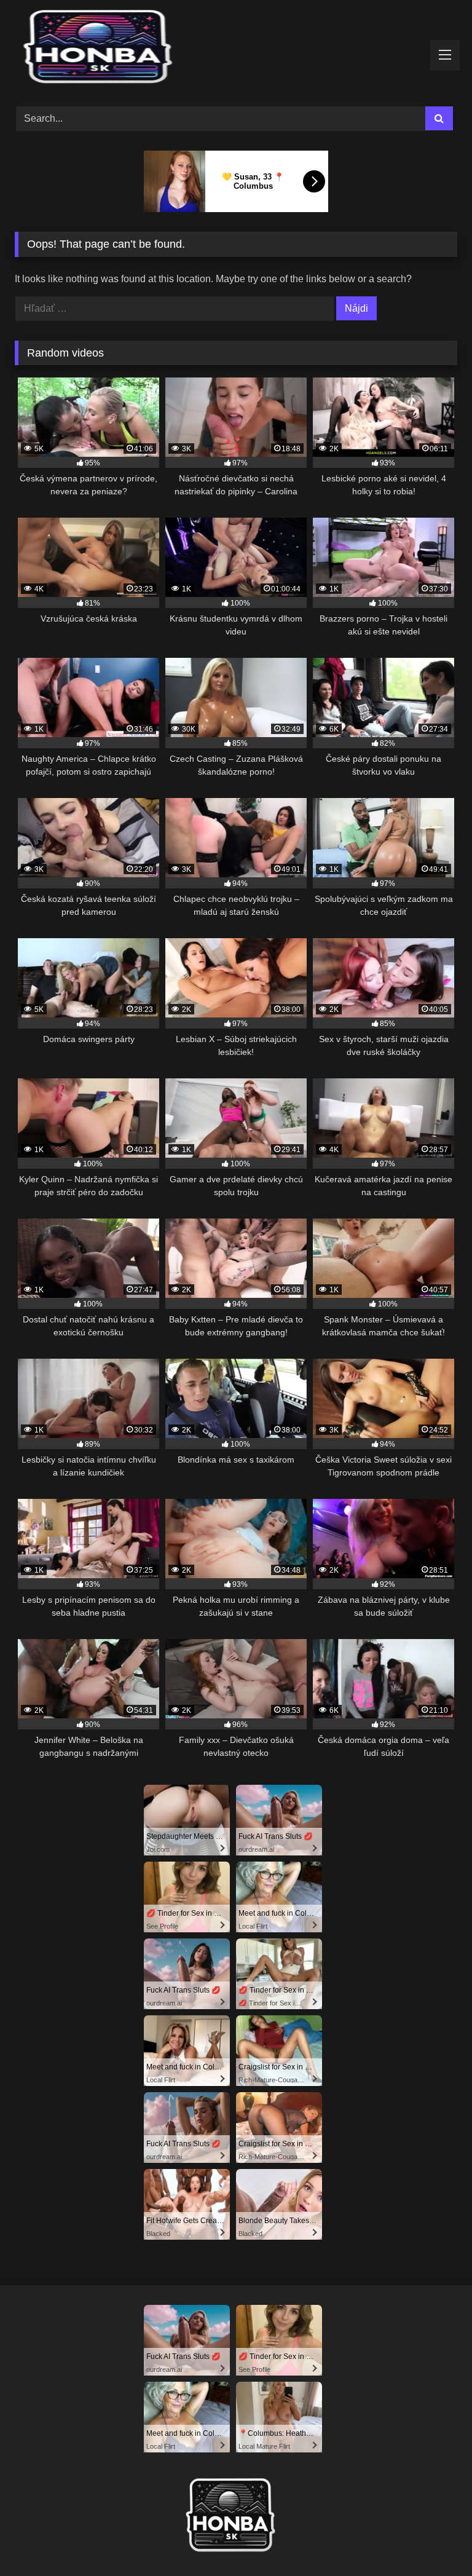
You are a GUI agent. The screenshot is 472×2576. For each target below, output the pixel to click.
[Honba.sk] (236, 49)
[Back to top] (434, 2539)
